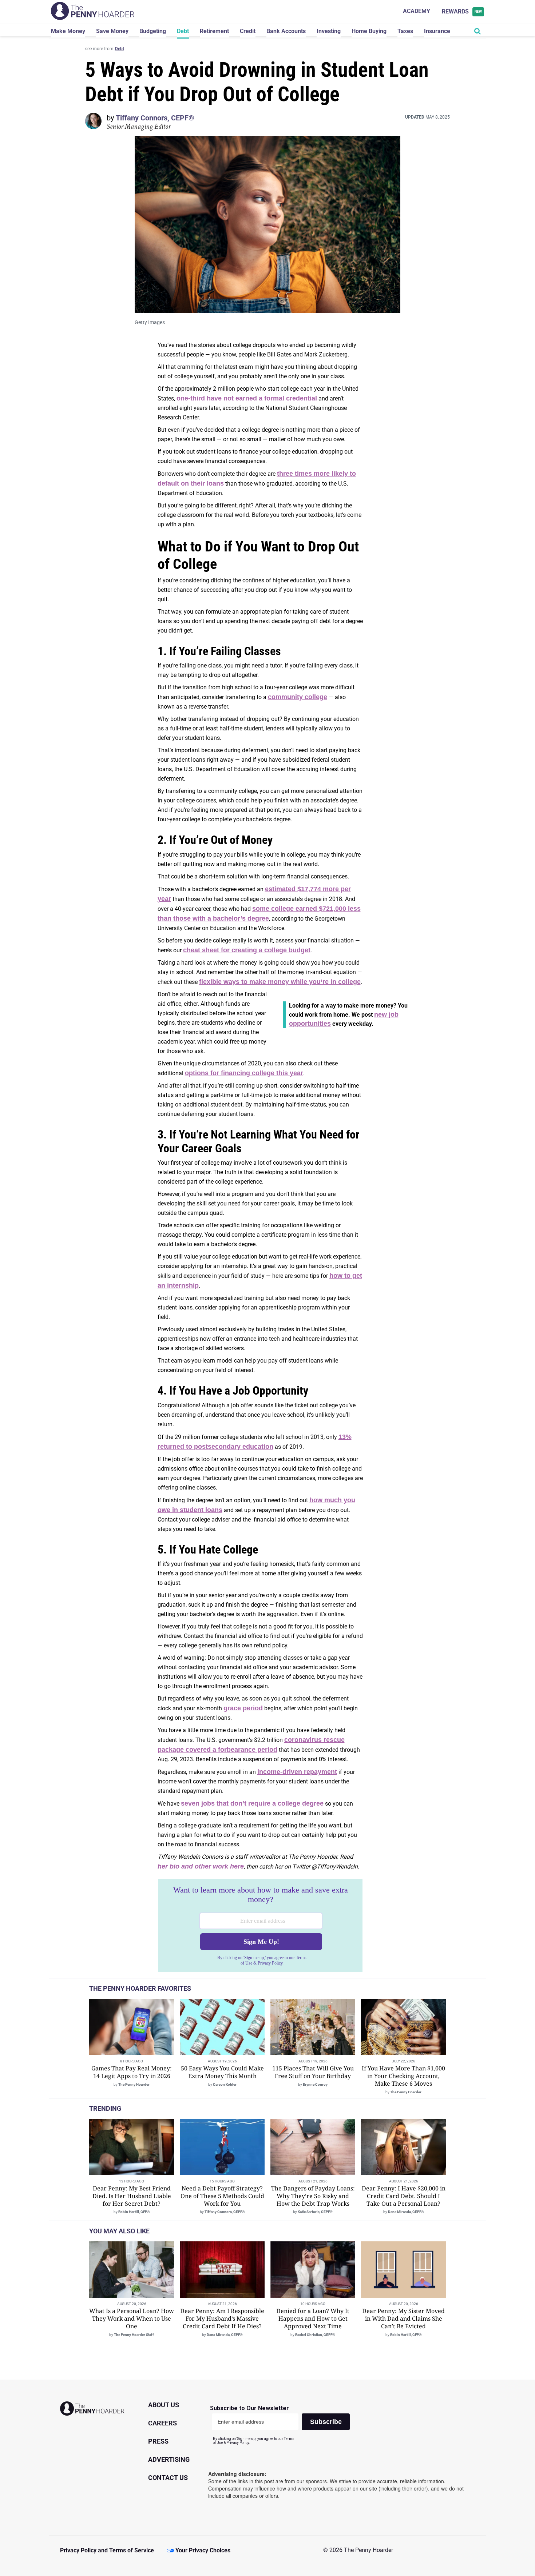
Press (158, 2441)
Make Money (68, 31)
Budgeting (153, 31)
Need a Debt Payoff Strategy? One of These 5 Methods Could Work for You (222, 2196)
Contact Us (168, 2478)
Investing (329, 31)
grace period (243, 1708)
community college (298, 697)
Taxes (405, 31)
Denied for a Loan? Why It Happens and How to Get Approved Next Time (313, 2318)
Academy (417, 11)
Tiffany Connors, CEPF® (155, 118)
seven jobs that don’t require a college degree (252, 1803)
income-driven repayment (297, 1772)
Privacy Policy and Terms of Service (107, 2550)
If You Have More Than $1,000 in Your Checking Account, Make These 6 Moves (403, 2076)
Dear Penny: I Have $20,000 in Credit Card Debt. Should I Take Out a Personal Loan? (404, 2196)
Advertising (169, 2459)
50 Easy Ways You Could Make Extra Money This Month (222, 2072)
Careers (163, 2423)
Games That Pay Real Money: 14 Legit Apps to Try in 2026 (132, 2072)
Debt (183, 31)
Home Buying (369, 31)
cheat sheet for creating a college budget (247, 950)
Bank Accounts (286, 31)
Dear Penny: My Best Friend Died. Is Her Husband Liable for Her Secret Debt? (132, 2196)
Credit (248, 31)
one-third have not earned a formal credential (247, 398)
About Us (164, 2405)
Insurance (437, 31)
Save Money (112, 31)
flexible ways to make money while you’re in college (280, 982)
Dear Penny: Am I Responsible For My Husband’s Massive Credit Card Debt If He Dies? (222, 2318)
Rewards (462, 11)
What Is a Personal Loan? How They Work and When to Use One (132, 2318)
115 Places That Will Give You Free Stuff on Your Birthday (313, 2072)
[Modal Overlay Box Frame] (260, 1926)
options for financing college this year (244, 1073)
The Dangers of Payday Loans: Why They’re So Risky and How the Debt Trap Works (313, 2196)
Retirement (214, 31)
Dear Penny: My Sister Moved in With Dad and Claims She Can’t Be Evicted (403, 2318)
